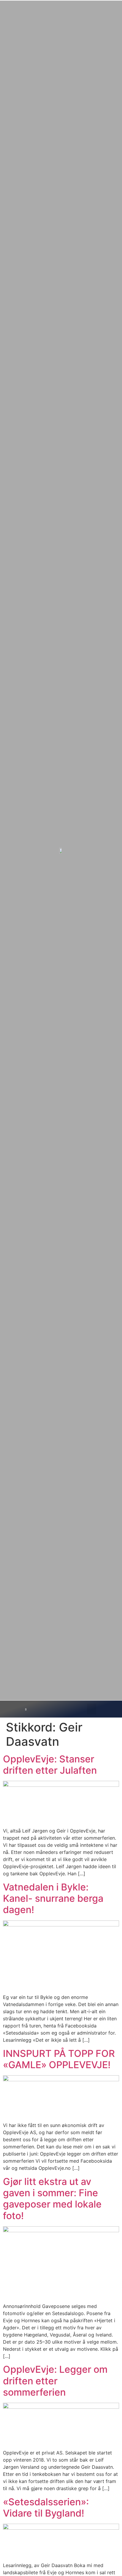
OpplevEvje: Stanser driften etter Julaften (50, 1765)
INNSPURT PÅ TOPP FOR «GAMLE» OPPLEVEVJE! (59, 2059)
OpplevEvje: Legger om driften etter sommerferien (55, 2381)
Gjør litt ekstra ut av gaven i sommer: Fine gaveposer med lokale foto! (52, 2199)
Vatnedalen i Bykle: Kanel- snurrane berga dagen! (53, 1898)
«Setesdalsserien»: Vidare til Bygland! (46, 2508)
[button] (92, 1709)
